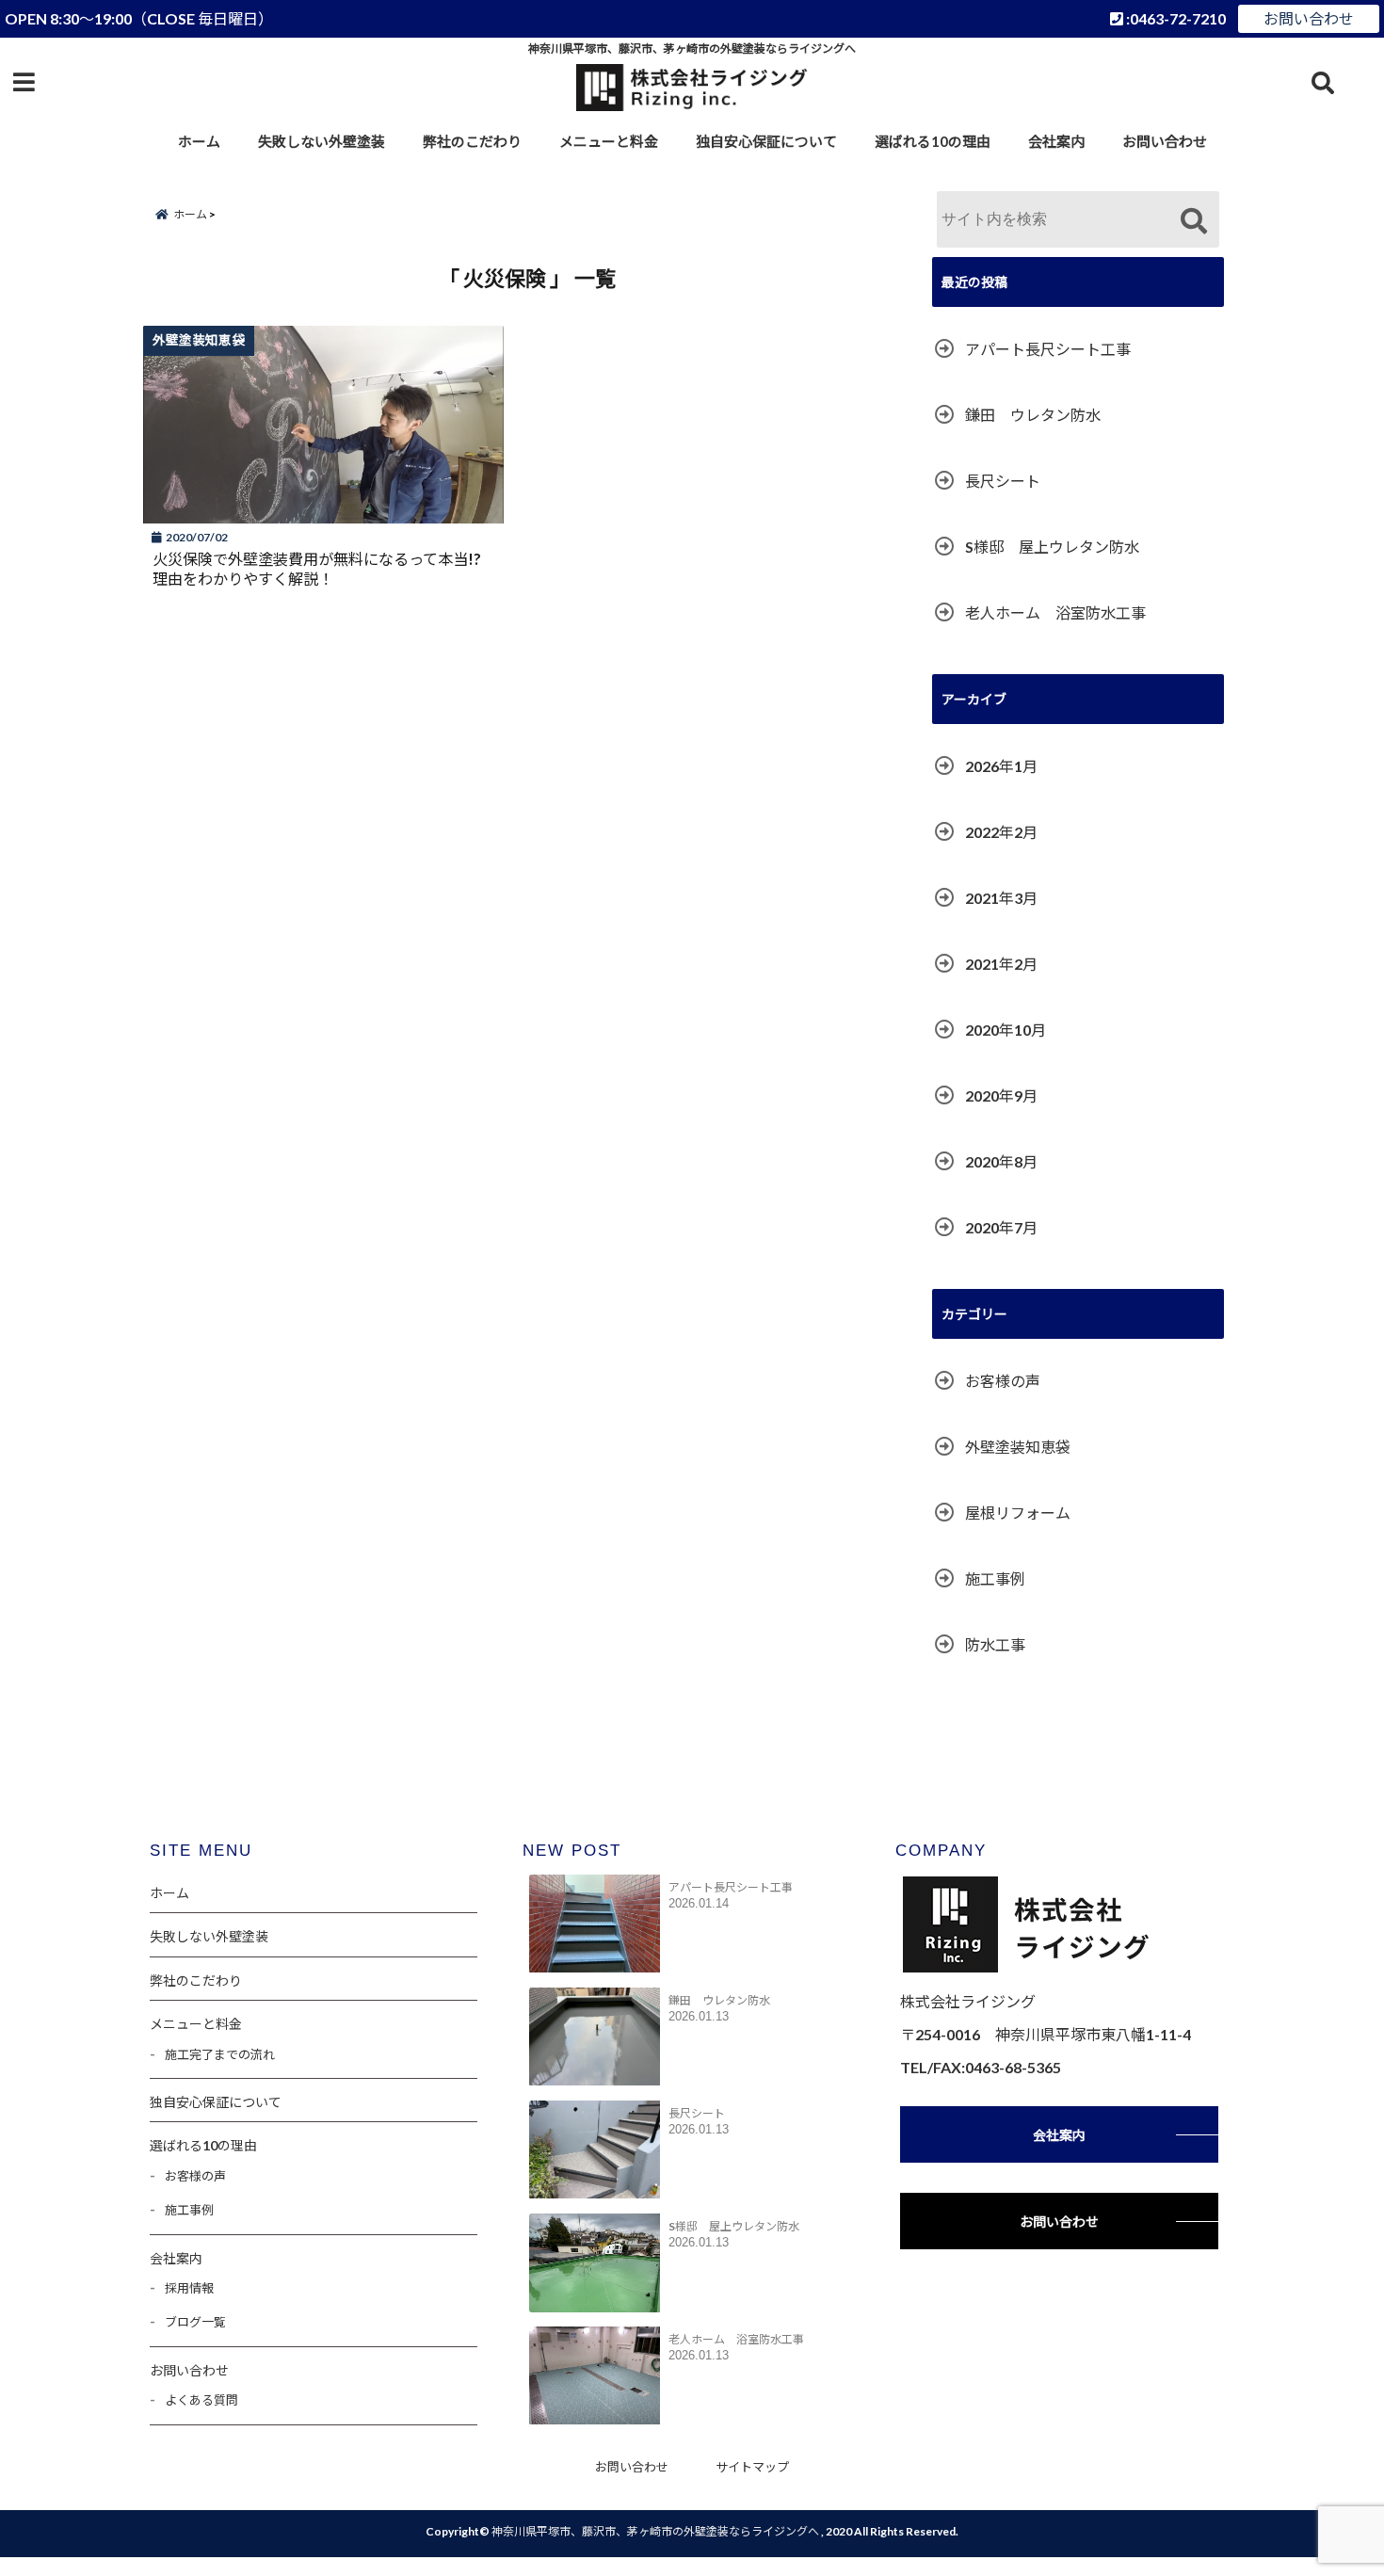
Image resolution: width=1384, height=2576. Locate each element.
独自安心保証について (766, 141)
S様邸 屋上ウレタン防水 (1052, 547)
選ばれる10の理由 (933, 141)
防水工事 (995, 1644)
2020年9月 (1001, 1095)
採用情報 (189, 2288)
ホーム (199, 141)
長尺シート (1003, 481)
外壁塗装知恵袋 (1018, 1447)
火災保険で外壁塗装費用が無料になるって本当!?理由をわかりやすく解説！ (317, 569)
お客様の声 (1003, 1381)
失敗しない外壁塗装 (322, 141)
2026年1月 (1001, 766)
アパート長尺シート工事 (1048, 349)
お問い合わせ (1309, 18)
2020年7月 (1001, 1227)
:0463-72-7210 (1175, 18)
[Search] (1193, 222)
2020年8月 (1001, 1161)
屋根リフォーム (1018, 1513)
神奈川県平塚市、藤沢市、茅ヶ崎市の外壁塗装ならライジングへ (655, 2531)
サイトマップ (752, 2467)
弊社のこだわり (472, 141)
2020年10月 (1006, 1030)
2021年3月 (1001, 898)
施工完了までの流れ (220, 2054)
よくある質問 (201, 2400)
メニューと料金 (609, 141)
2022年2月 (1001, 832)
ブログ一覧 (195, 2322)
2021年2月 (1001, 964)
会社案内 (1056, 141)
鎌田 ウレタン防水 (1033, 415)
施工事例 (995, 1578)
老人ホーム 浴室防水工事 (1055, 612)
